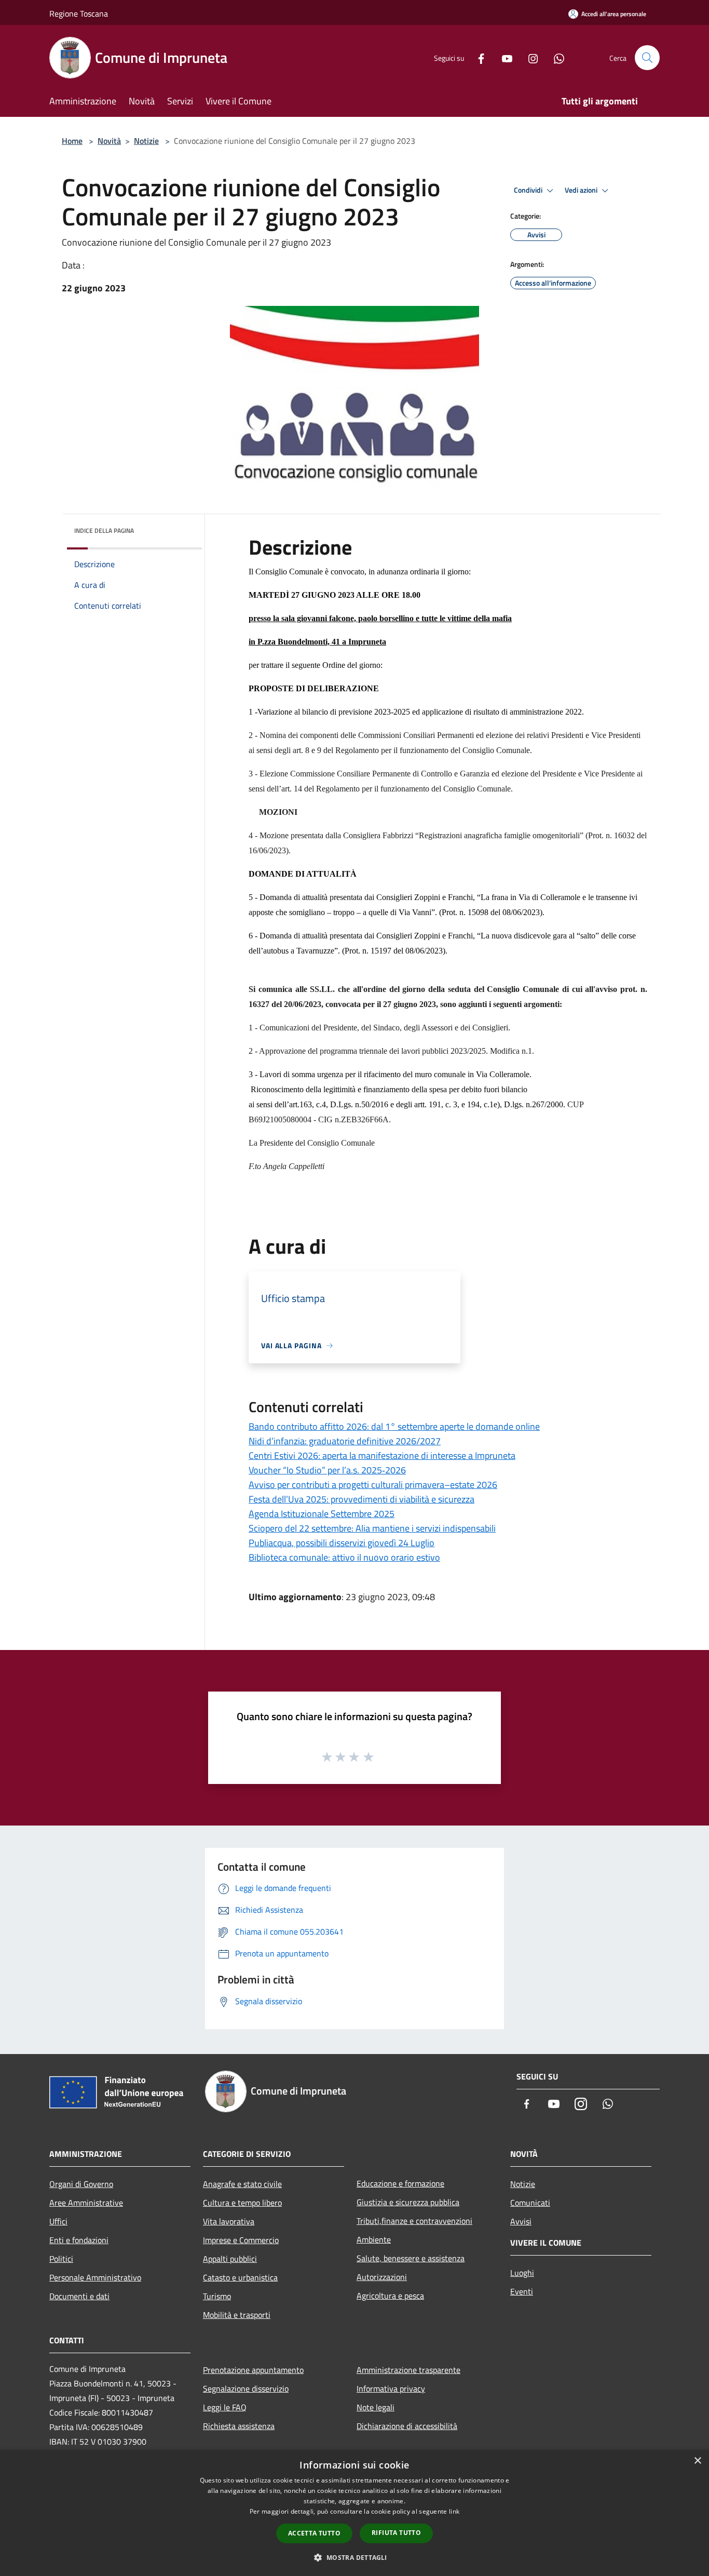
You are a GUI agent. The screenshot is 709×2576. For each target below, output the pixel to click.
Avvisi (521, 2221)
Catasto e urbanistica (240, 2277)
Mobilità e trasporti (237, 2315)
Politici (61, 2259)
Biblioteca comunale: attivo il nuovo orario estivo (344, 1557)
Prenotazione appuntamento (253, 2370)
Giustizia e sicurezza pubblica (408, 2202)
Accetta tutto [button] (314, 2533)
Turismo (217, 2296)
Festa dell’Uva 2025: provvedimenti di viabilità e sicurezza (362, 1499)
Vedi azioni (582, 190)
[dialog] (354, 2513)
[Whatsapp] (555, 57)
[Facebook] (477, 57)
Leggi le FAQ (225, 2407)
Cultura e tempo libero (242, 2203)
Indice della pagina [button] (104, 531)
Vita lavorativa (229, 2221)
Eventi (522, 2291)
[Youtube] (503, 57)
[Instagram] (529, 57)
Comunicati (530, 2203)
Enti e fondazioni (79, 2240)
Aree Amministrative (86, 2203)
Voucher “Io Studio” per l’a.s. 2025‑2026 (327, 1470)
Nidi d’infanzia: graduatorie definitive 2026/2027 (345, 1441)
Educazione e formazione (400, 2183)
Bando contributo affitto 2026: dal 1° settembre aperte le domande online (394, 1426)
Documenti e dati (79, 2296)
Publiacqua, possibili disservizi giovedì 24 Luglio (342, 1543)
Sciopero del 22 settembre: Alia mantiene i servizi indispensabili (372, 1528)
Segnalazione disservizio (246, 2389)
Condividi (529, 190)
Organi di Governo (81, 2184)
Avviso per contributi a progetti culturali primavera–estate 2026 (373, 1485)
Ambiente (374, 2239)
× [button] (697, 2461)
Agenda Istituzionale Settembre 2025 (322, 1514)
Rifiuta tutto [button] (396, 2533)
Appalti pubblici (230, 2259)
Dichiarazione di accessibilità (407, 2426)
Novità (109, 141)
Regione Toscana (79, 14)
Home (72, 141)
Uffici (58, 2221)
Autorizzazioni (382, 2277)
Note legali (376, 2407)
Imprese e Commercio (241, 2240)
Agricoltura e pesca (390, 2296)
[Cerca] (647, 58)
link (454, 2511)
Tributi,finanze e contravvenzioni (414, 2221)
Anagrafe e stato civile (242, 2184)
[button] (354, 2557)
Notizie (146, 141)
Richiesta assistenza (239, 2426)
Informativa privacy (391, 2389)
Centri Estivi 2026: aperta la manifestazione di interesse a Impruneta (382, 1455)
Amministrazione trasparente (408, 2370)
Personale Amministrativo (95, 2277)
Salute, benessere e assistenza (411, 2258)
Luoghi (522, 2273)
